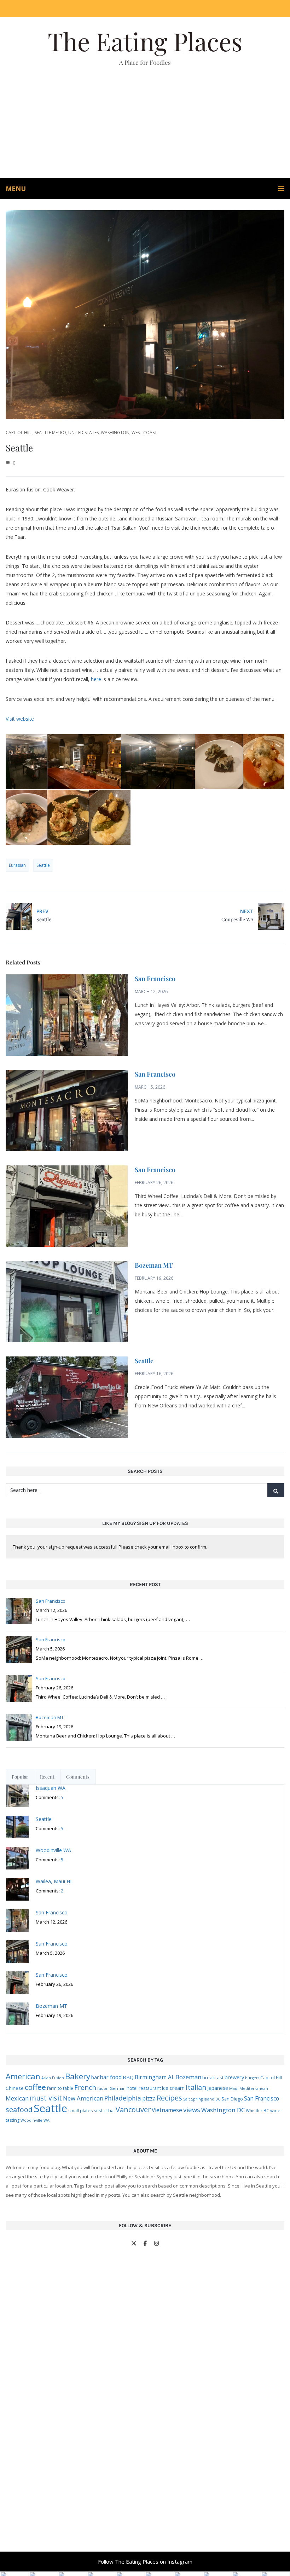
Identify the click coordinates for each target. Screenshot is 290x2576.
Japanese (218, 2088)
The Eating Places (145, 41)
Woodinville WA (35, 2120)
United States (83, 433)
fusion (103, 2088)
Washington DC (223, 2110)
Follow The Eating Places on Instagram (145, 2561)
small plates (80, 2111)
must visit (46, 2098)
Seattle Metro (50, 433)
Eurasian (17, 865)
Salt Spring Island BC (202, 2099)
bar (95, 2077)
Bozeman (188, 2077)
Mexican (17, 2098)
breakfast (213, 2077)
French (85, 2087)
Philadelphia (123, 2098)
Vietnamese (167, 2110)
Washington (115, 433)
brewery (234, 2077)
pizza (149, 2098)
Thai (110, 2110)
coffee (35, 2087)
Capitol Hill (19, 433)
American (23, 2076)
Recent (47, 1777)
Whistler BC (257, 2110)
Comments (78, 1777)
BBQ (128, 2077)
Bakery (78, 2076)
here (96, 679)
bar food (111, 2077)
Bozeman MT (154, 1265)
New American (83, 2098)
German (118, 2088)
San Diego (232, 2099)
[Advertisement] (145, 125)
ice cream (173, 2088)
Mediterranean (254, 2088)
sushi (99, 2110)
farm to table (60, 2088)
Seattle (43, 865)
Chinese (15, 2088)
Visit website (20, 719)
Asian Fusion (53, 2078)
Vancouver (133, 2110)
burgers (252, 2078)
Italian (196, 2087)
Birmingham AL (155, 2077)
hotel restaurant (144, 2088)
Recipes (169, 2098)
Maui (234, 2088)
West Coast (144, 433)
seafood (19, 2110)
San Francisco (155, 979)
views (192, 2110)
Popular (20, 1777)
